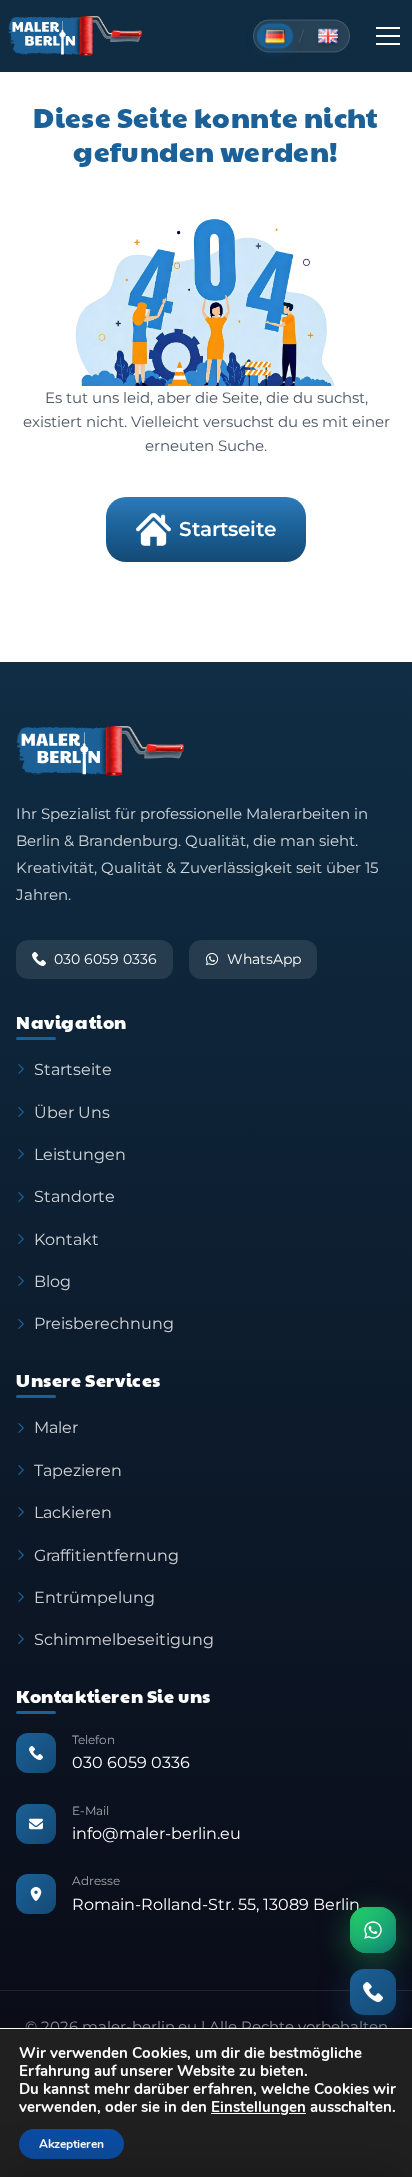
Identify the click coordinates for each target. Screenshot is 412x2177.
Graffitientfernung (106, 1555)
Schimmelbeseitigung (124, 1639)
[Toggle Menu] (388, 36)
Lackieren (73, 1512)
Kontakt (66, 1239)
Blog (52, 1281)
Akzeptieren (71, 2144)
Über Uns (72, 1112)
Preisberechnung (104, 1323)
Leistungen (80, 1154)
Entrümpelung (94, 1597)
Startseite (227, 529)
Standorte (74, 1196)
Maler (56, 1427)
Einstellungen (258, 2107)
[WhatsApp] (373, 1930)
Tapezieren (78, 1470)
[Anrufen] (373, 1992)
